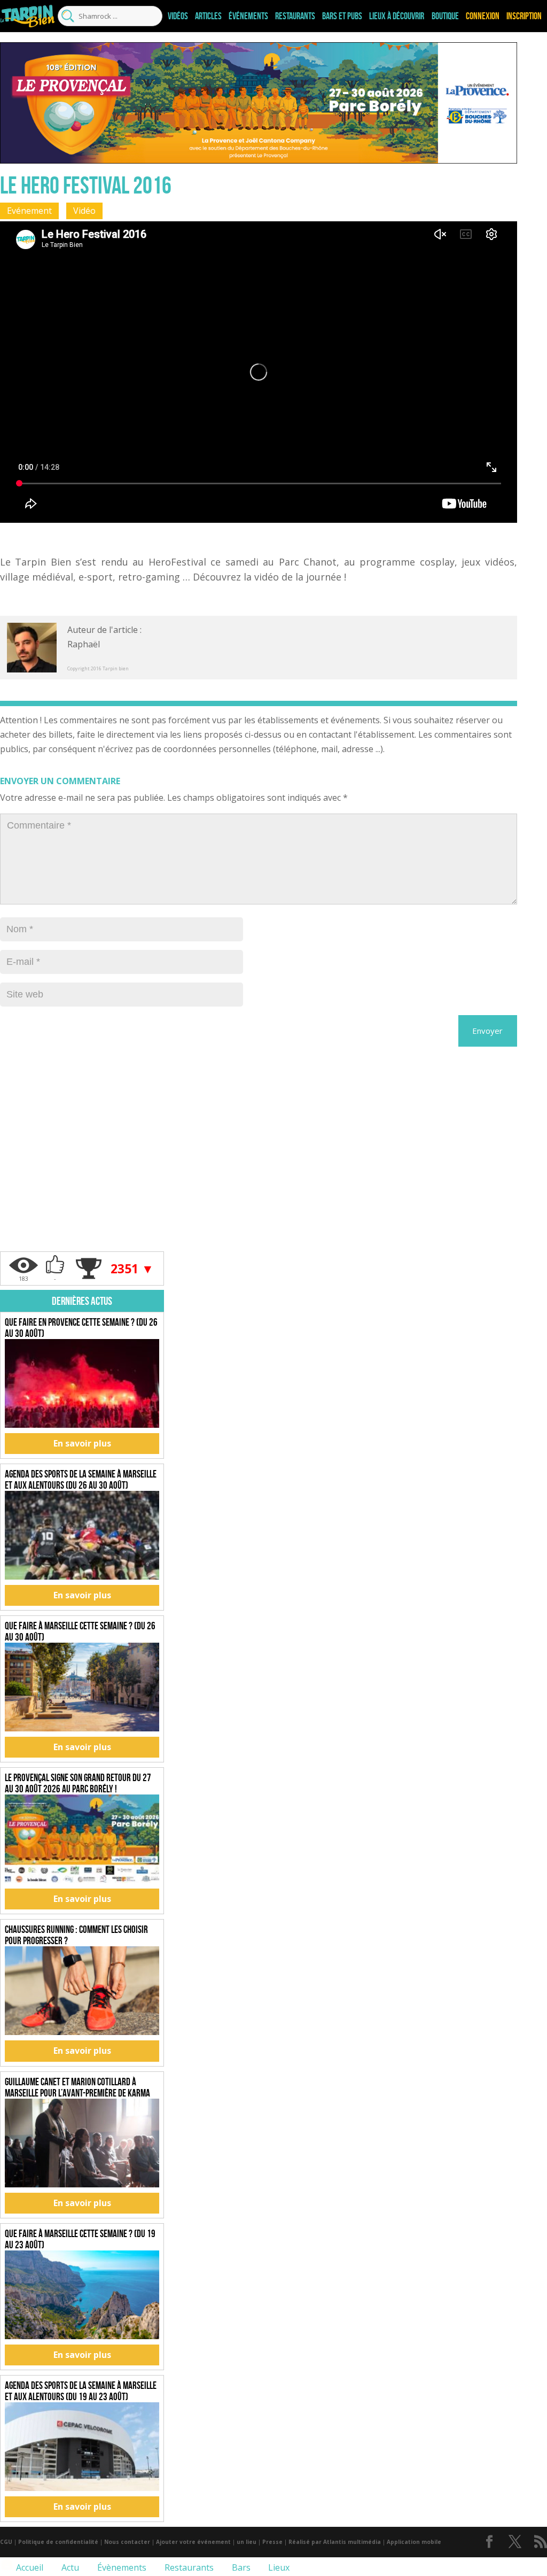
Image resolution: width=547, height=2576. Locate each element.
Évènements (121, 2567)
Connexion (483, 16)
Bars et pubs (342, 16)
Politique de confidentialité (58, 2542)
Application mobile (414, 2542)
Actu (69, 2567)
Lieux (278, 2567)
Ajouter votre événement (193, 2542)
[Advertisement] (82, 1185)
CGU (6, 2542)
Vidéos (178, 16)
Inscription (524, 16)
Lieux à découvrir (397, 16)
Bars (240, 2567)
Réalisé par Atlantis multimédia (335, 2542)
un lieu (247, 2542)
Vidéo (84, 211)
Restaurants (295, 16)
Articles (208, 16)
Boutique (445, 16)
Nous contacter (127, 2542)
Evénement (29, 211)
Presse (272, 2542)
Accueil (29, 2567)
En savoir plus (82, 1443)
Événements (248, 16)
